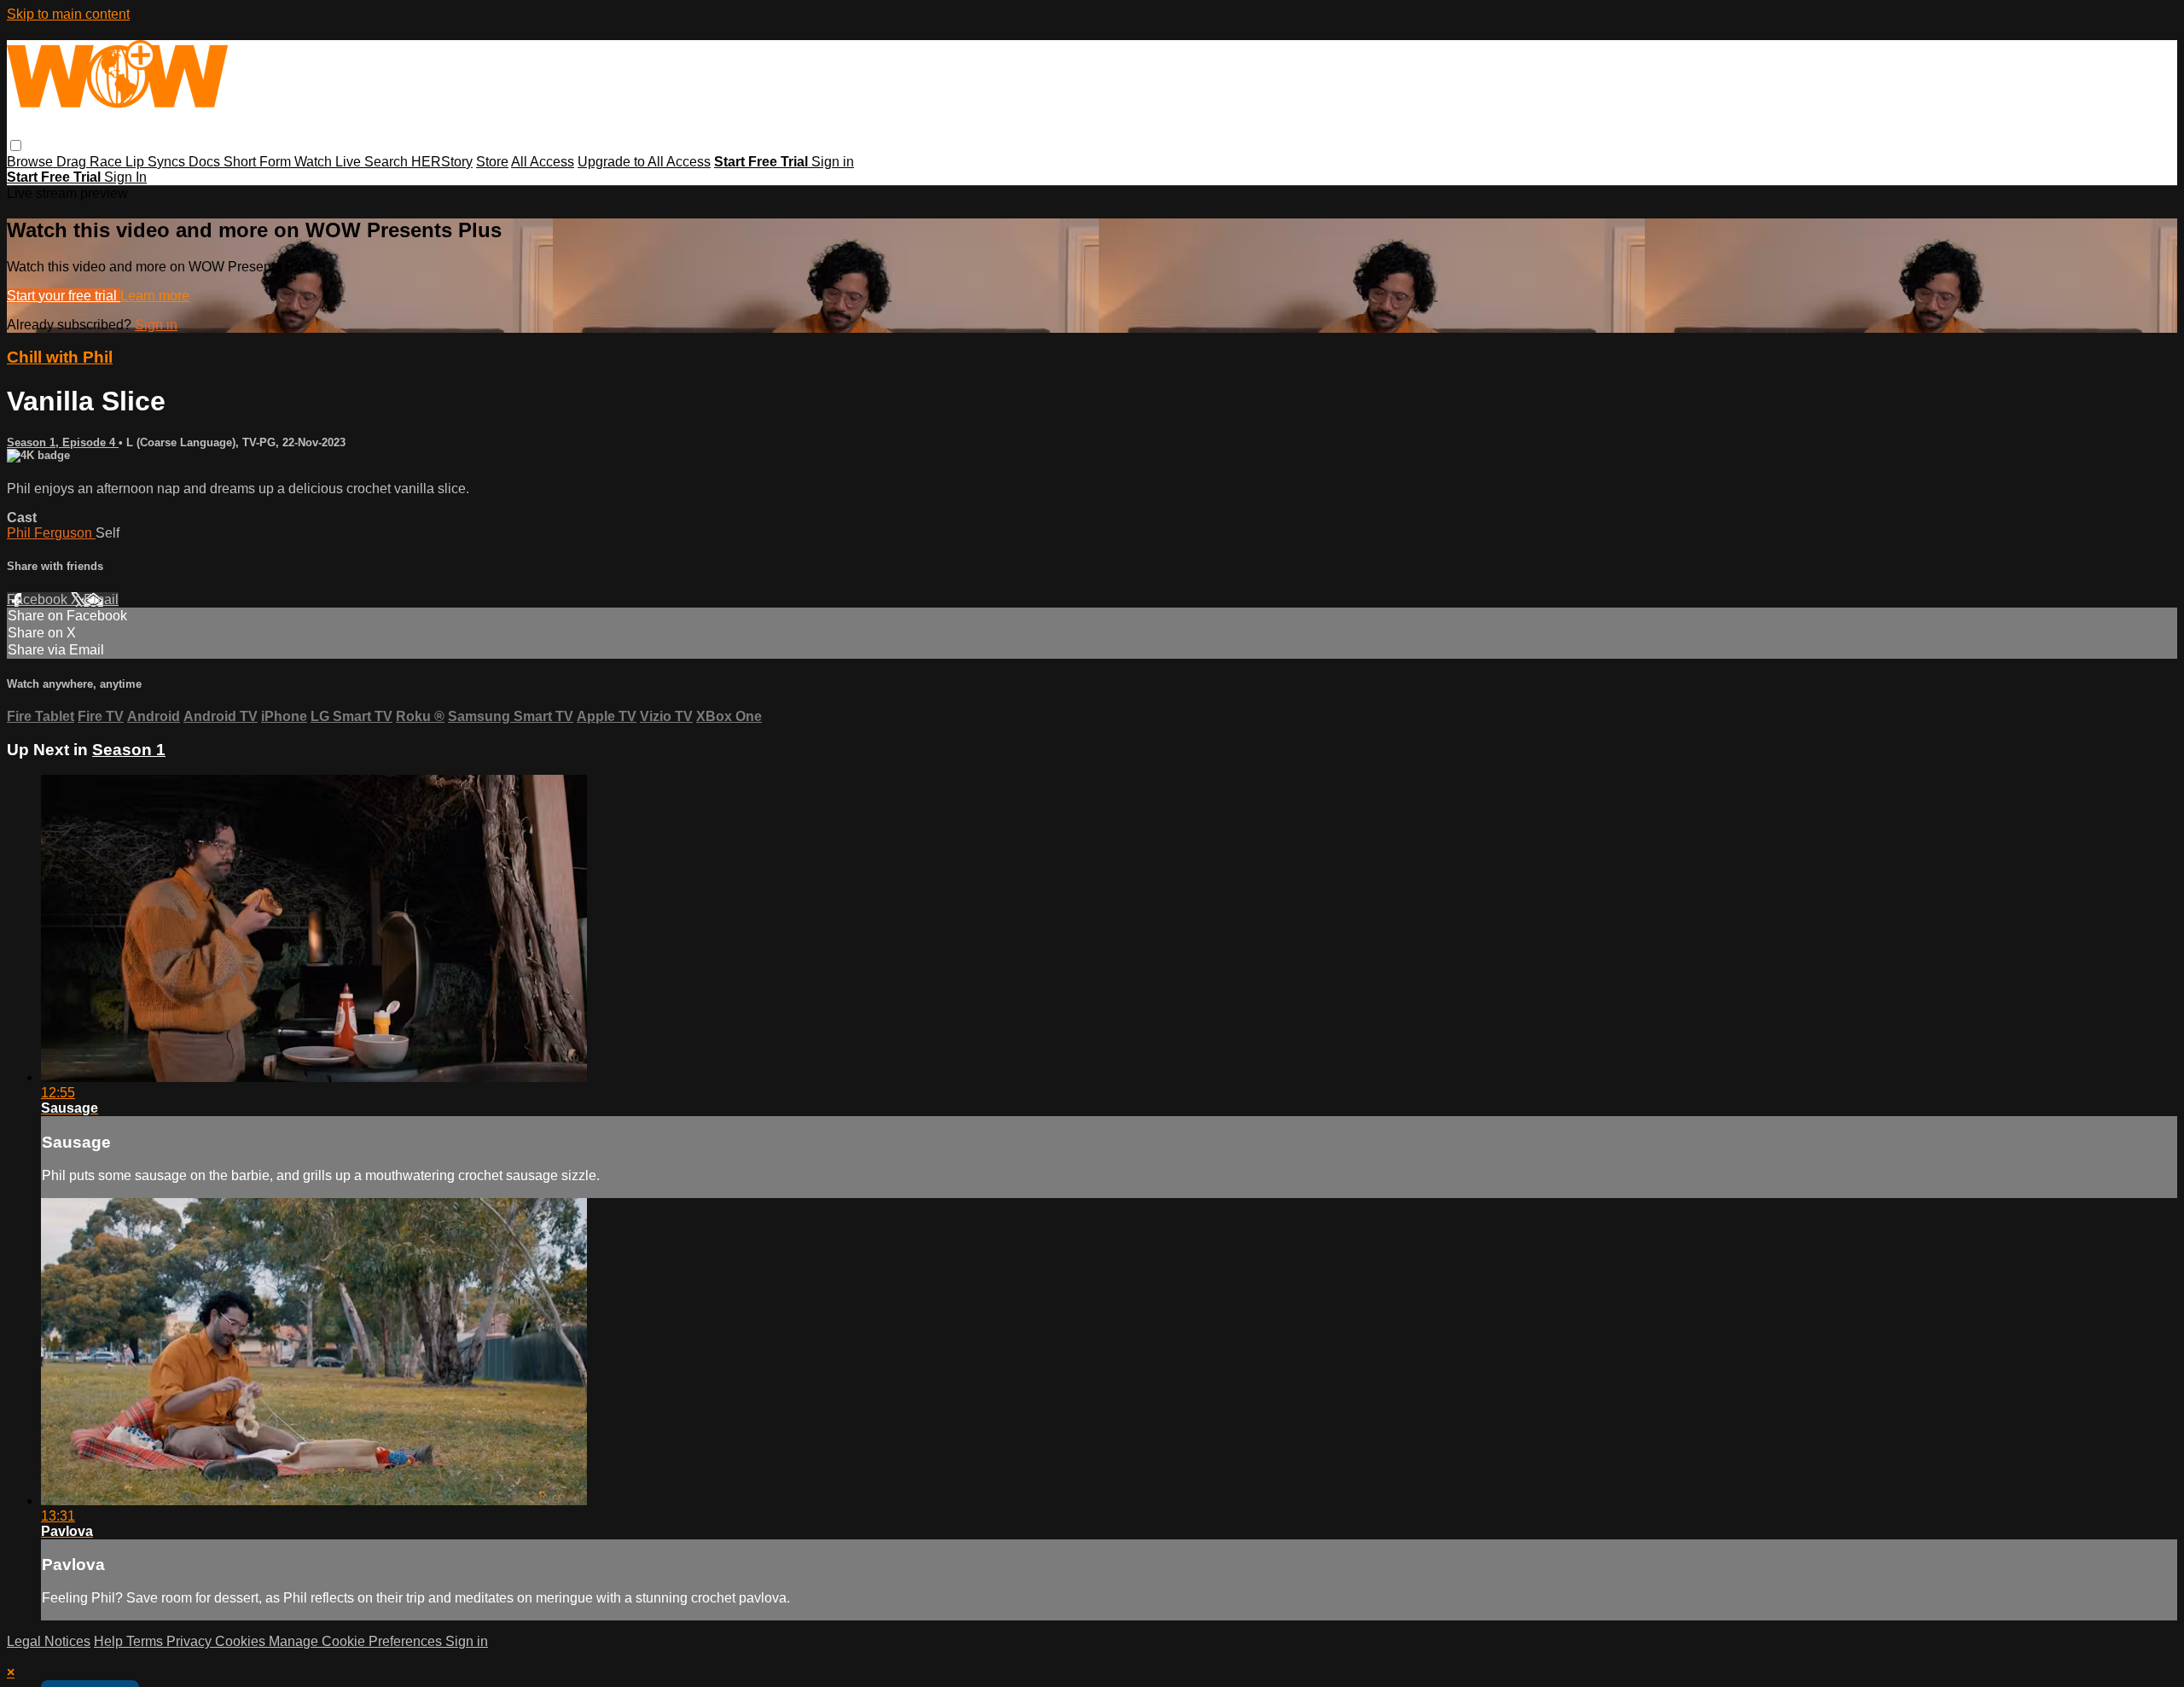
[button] (16, 145)
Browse (32, 162)
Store (492, 162)
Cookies (242, 1641)
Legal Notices (49, 1641)
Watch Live (329, 162)
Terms (146, 1641)
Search (388, 162)
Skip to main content (68, 14)
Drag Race (91, 162)
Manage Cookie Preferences (357, 1641)
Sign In (125, 177)
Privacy (191, 1641)
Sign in (833, 162)
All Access (543, 162)
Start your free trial (64, 296)
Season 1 (129, 750)
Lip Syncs (157, 162)
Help (110, 1641)
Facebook (39, 599)
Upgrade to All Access (644, 162)
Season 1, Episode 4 (63, 442)
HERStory (442, 162)
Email (101, 599)
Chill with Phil (60, 357)
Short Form (259, 162)
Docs (206, 162)
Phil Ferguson (51, 533)
